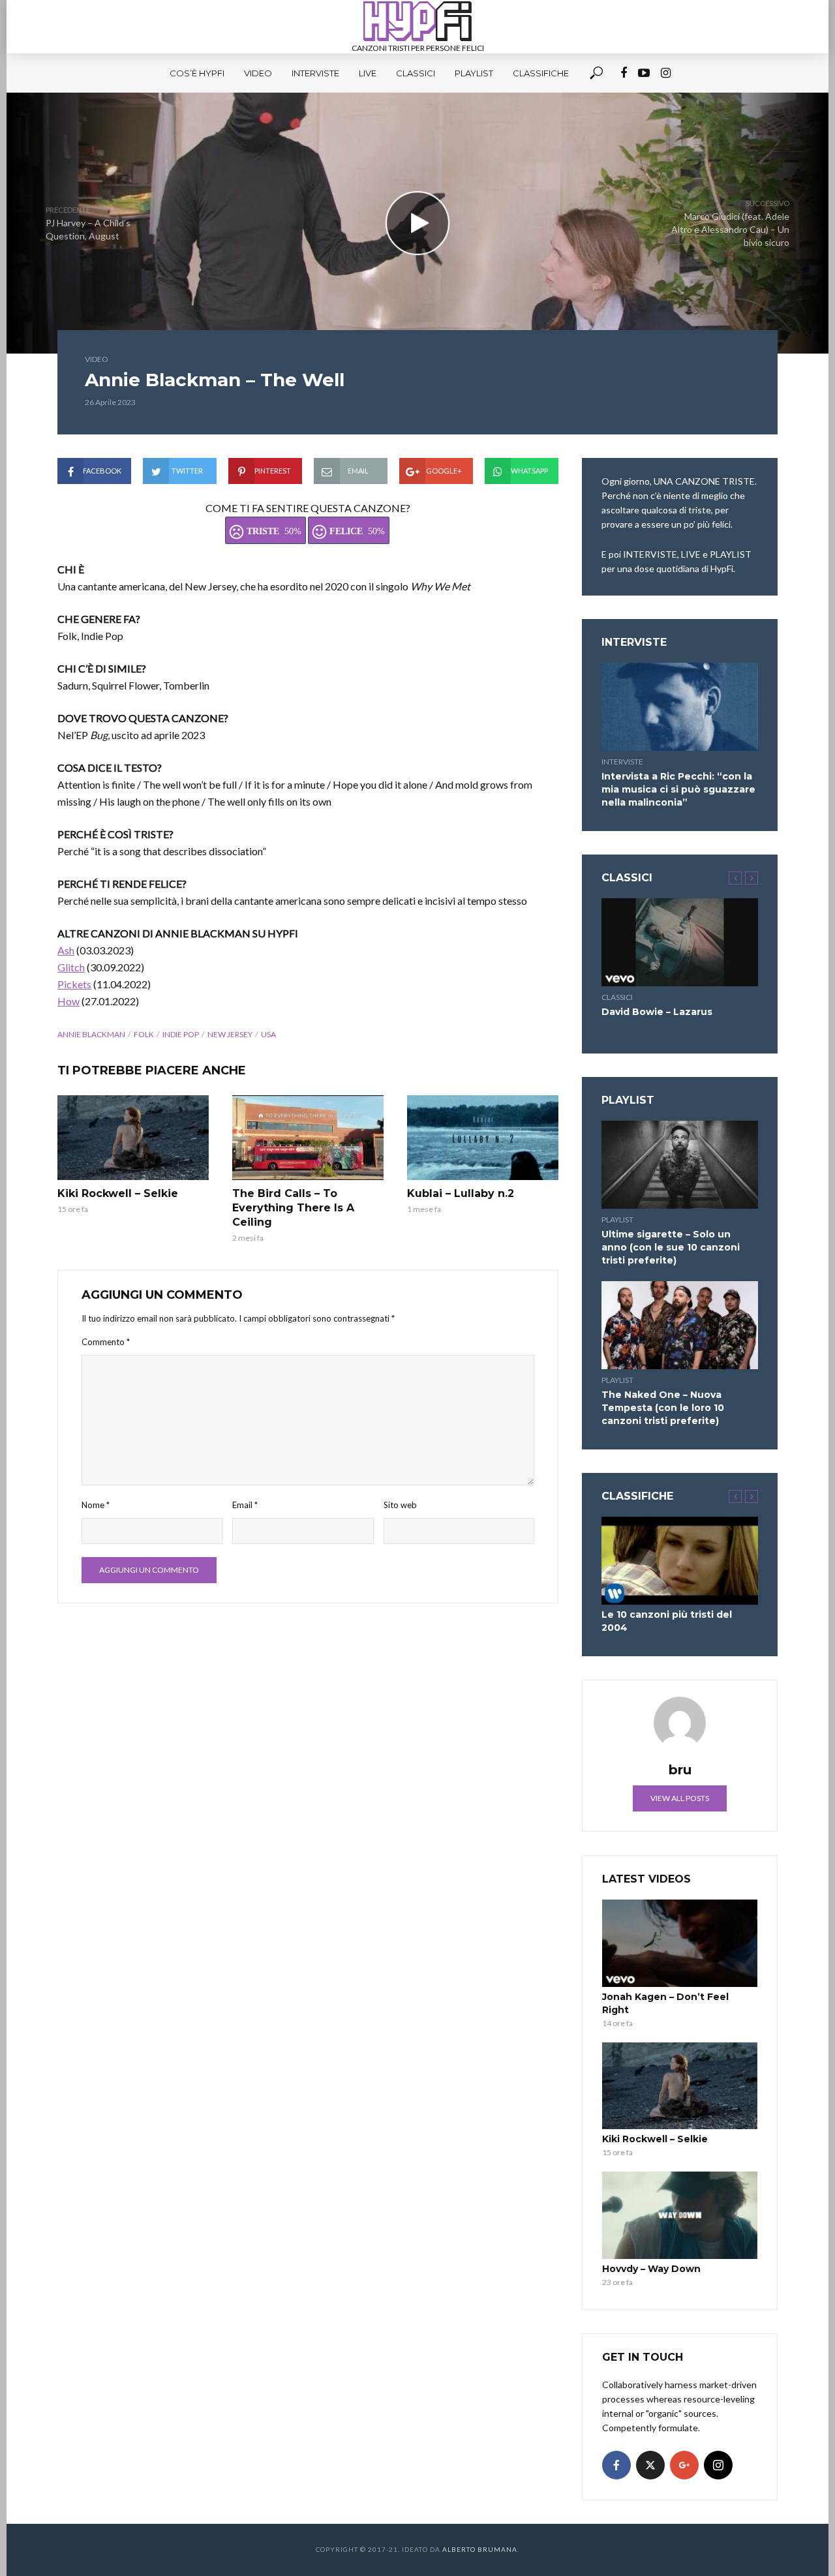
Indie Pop (181, 1034)
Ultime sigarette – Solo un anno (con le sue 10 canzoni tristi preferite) (671, 1247)
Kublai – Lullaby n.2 (461, 1193)
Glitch (71, 967)
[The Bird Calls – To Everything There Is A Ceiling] (308, 1138)
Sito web (400, 1505)
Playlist (474, 73)
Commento (106, 1342)
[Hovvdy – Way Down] (680, 2215)
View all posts (680, 1798)
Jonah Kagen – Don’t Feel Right (665, 2003)
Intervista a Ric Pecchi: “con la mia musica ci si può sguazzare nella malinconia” (678, 789)
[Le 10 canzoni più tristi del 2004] (680, 1561)
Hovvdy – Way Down (651, 2269)
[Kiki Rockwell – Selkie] (133, 1138)
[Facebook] (616, 2465)
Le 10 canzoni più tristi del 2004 (667, 1621)
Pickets (74, 984)
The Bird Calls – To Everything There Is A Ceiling (293, 1208)
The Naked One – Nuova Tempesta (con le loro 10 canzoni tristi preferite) (663, 1408)
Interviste (315, 73)
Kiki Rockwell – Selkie (118, 1193)
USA (268, 1034)
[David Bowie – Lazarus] (680, 942)
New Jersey (230, 1034)
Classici (416, 73)
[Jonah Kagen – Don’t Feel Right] (680, 1943)
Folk (144, 1034)
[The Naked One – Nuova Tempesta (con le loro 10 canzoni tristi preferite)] (680, 1325)
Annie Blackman (91, 1034)
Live (368, 73)
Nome (96, 1505)
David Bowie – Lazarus (657, 1012)
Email (245, 1505)
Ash (66, 950)
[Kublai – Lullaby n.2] (483, 1138)
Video (258, 73)
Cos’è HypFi (197, 73)
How (68, 1001)
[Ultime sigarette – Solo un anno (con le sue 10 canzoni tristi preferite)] (680, 1165)
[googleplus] (684, 2465)
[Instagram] (718, 2465)
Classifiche (541, 73)
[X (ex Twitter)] (650, 2465)
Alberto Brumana (480, 2549)
